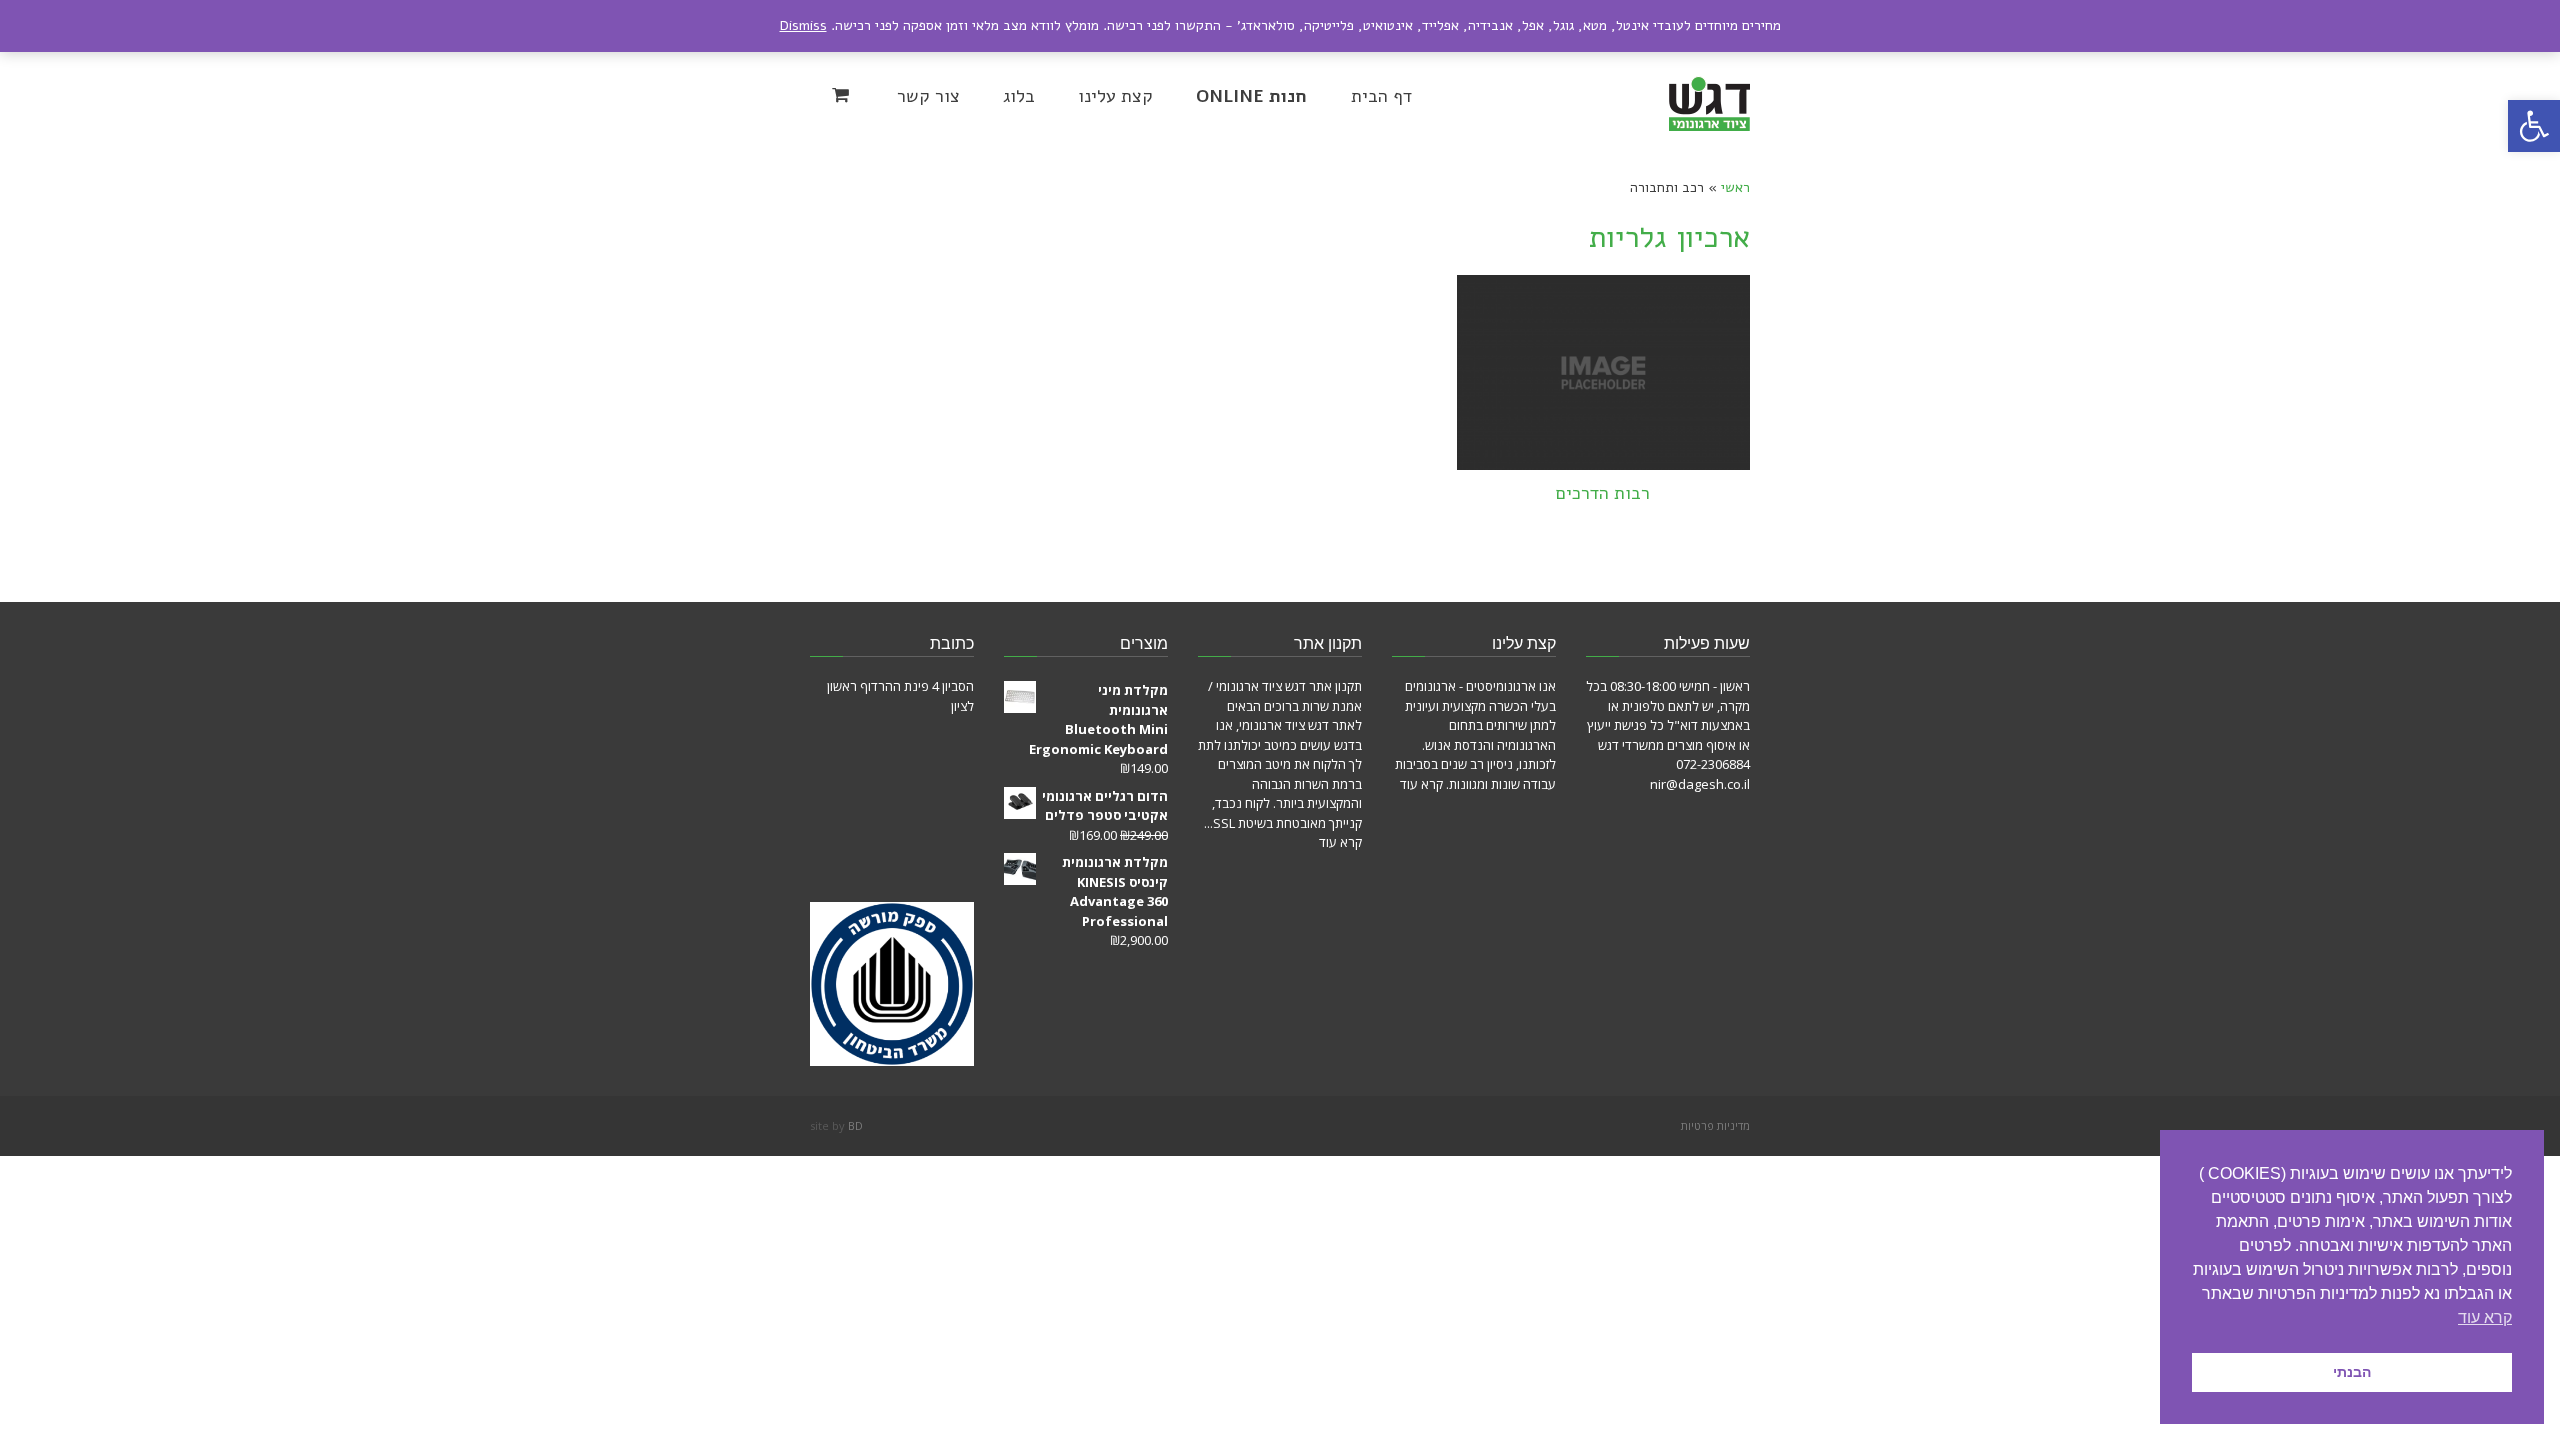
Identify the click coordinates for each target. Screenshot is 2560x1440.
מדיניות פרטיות (1715, 1125)
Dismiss (803, 25)
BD (855, 1125)
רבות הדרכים (1603, 493)
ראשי (1735, 187)
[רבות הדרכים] (1603, 373)
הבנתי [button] (2352, 1372)
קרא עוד (1421, 784)
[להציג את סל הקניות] (842, 95)
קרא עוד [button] (2485, 1317)
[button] (2534, 126)
